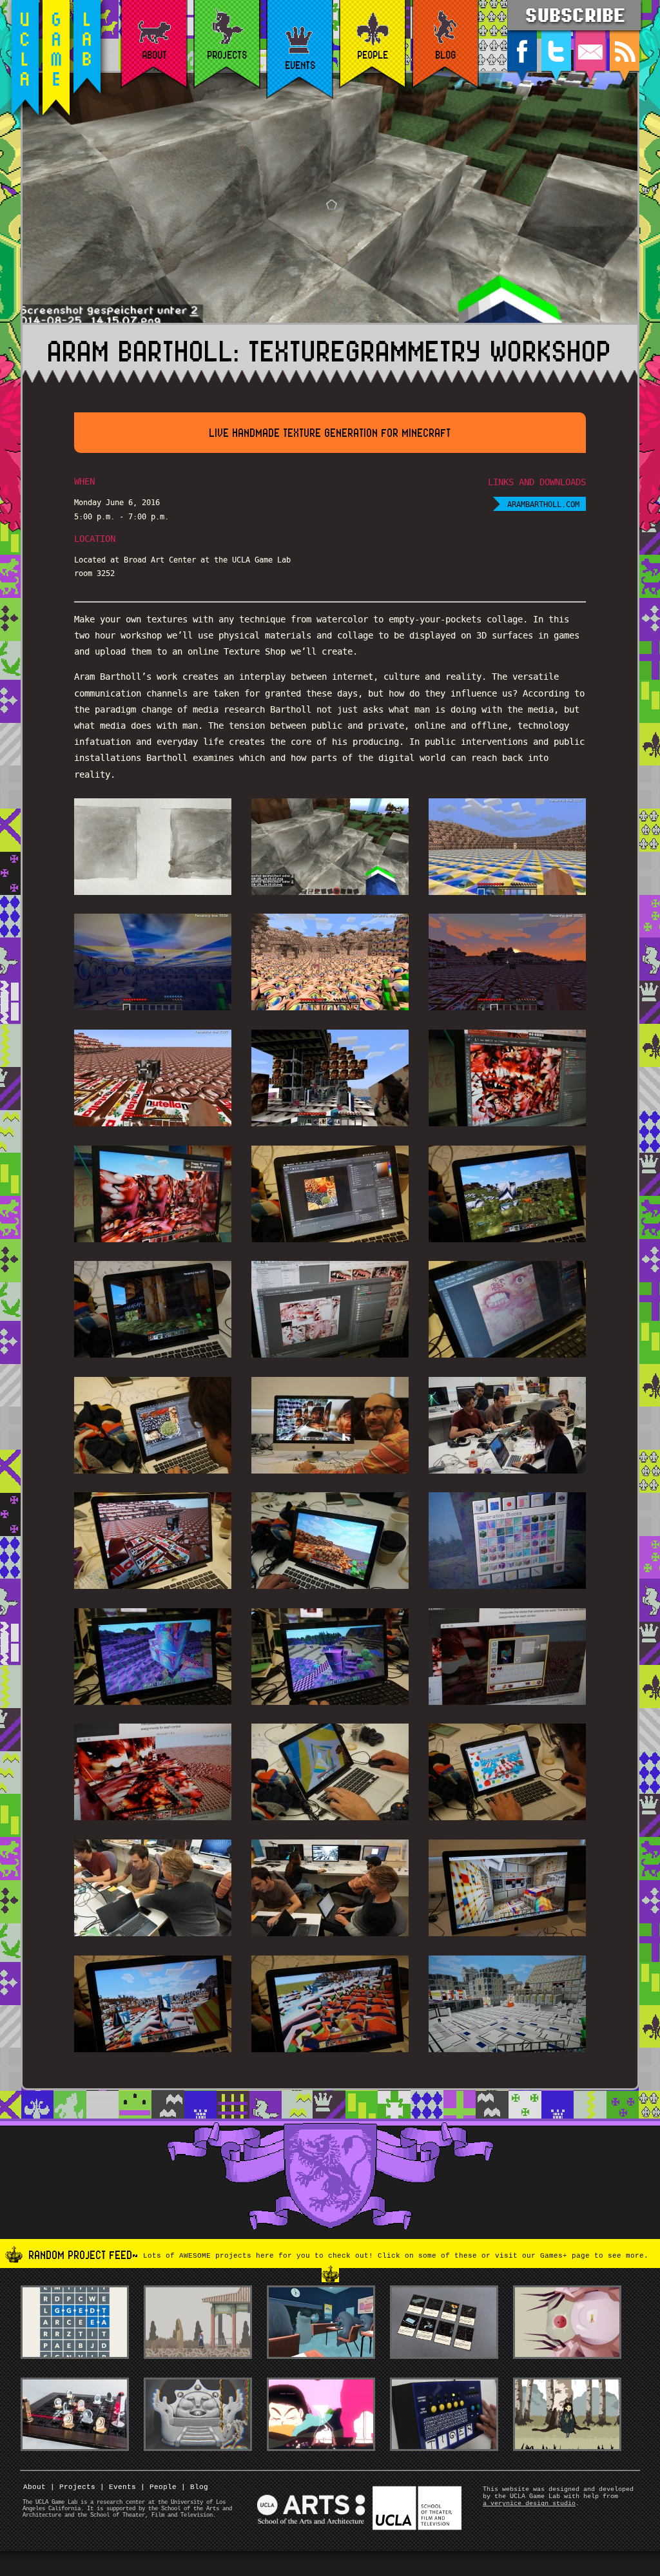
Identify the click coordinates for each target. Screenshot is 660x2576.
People (159, 2487)
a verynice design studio (529, 2504)
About (34, 2487)
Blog (195, 2487)
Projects (73, 2487)
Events (118, 2487)
